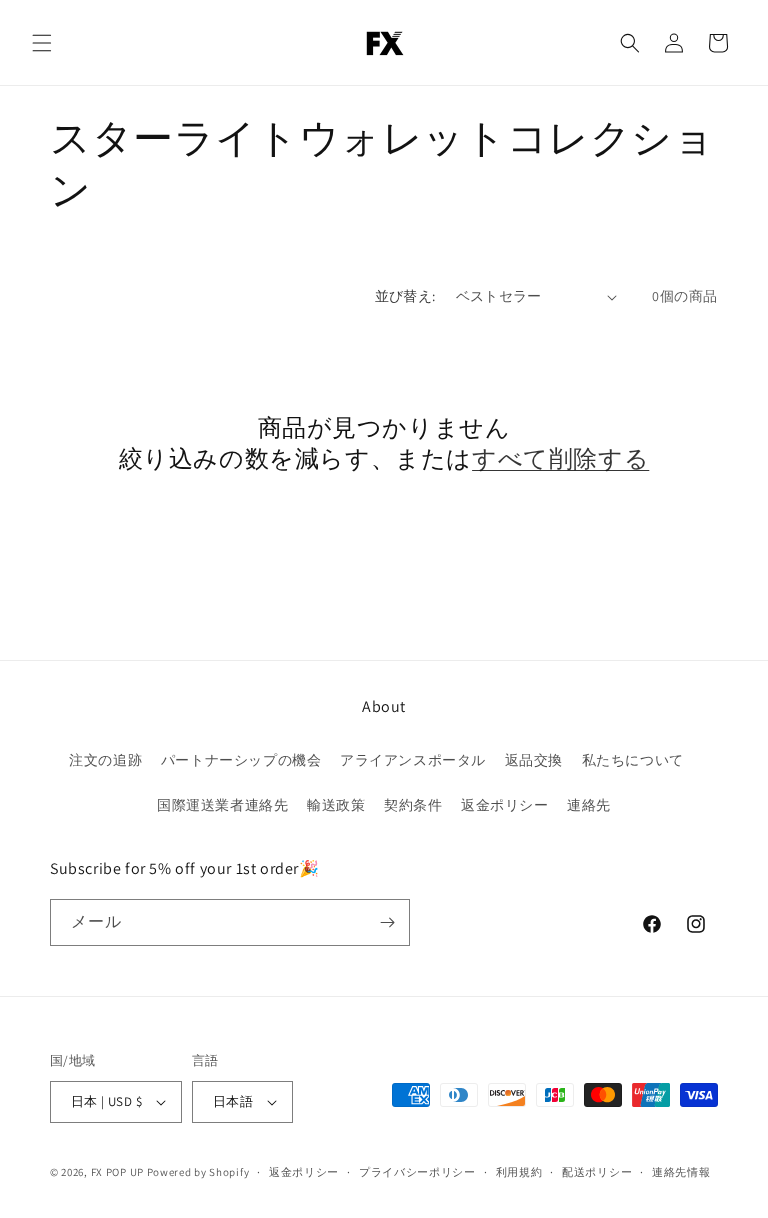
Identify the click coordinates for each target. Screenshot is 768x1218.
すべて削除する (560, 458)
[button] (42, 43)
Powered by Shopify (198, 1172)
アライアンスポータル (413, 760)
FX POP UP (117, 1172)
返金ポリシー (505, 805)
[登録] (387, 922)
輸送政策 (336, 805)
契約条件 (413, 805)
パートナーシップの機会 (241, 760)
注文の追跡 (105, 760)
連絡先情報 (681, 1172)
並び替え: (405, 296)
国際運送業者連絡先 (222, 805)
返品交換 (534, 760)
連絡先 (589, 805)
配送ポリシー (597, 1172)
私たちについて (633, 760)
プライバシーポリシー (417, 1172)
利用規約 (519, 1172)
